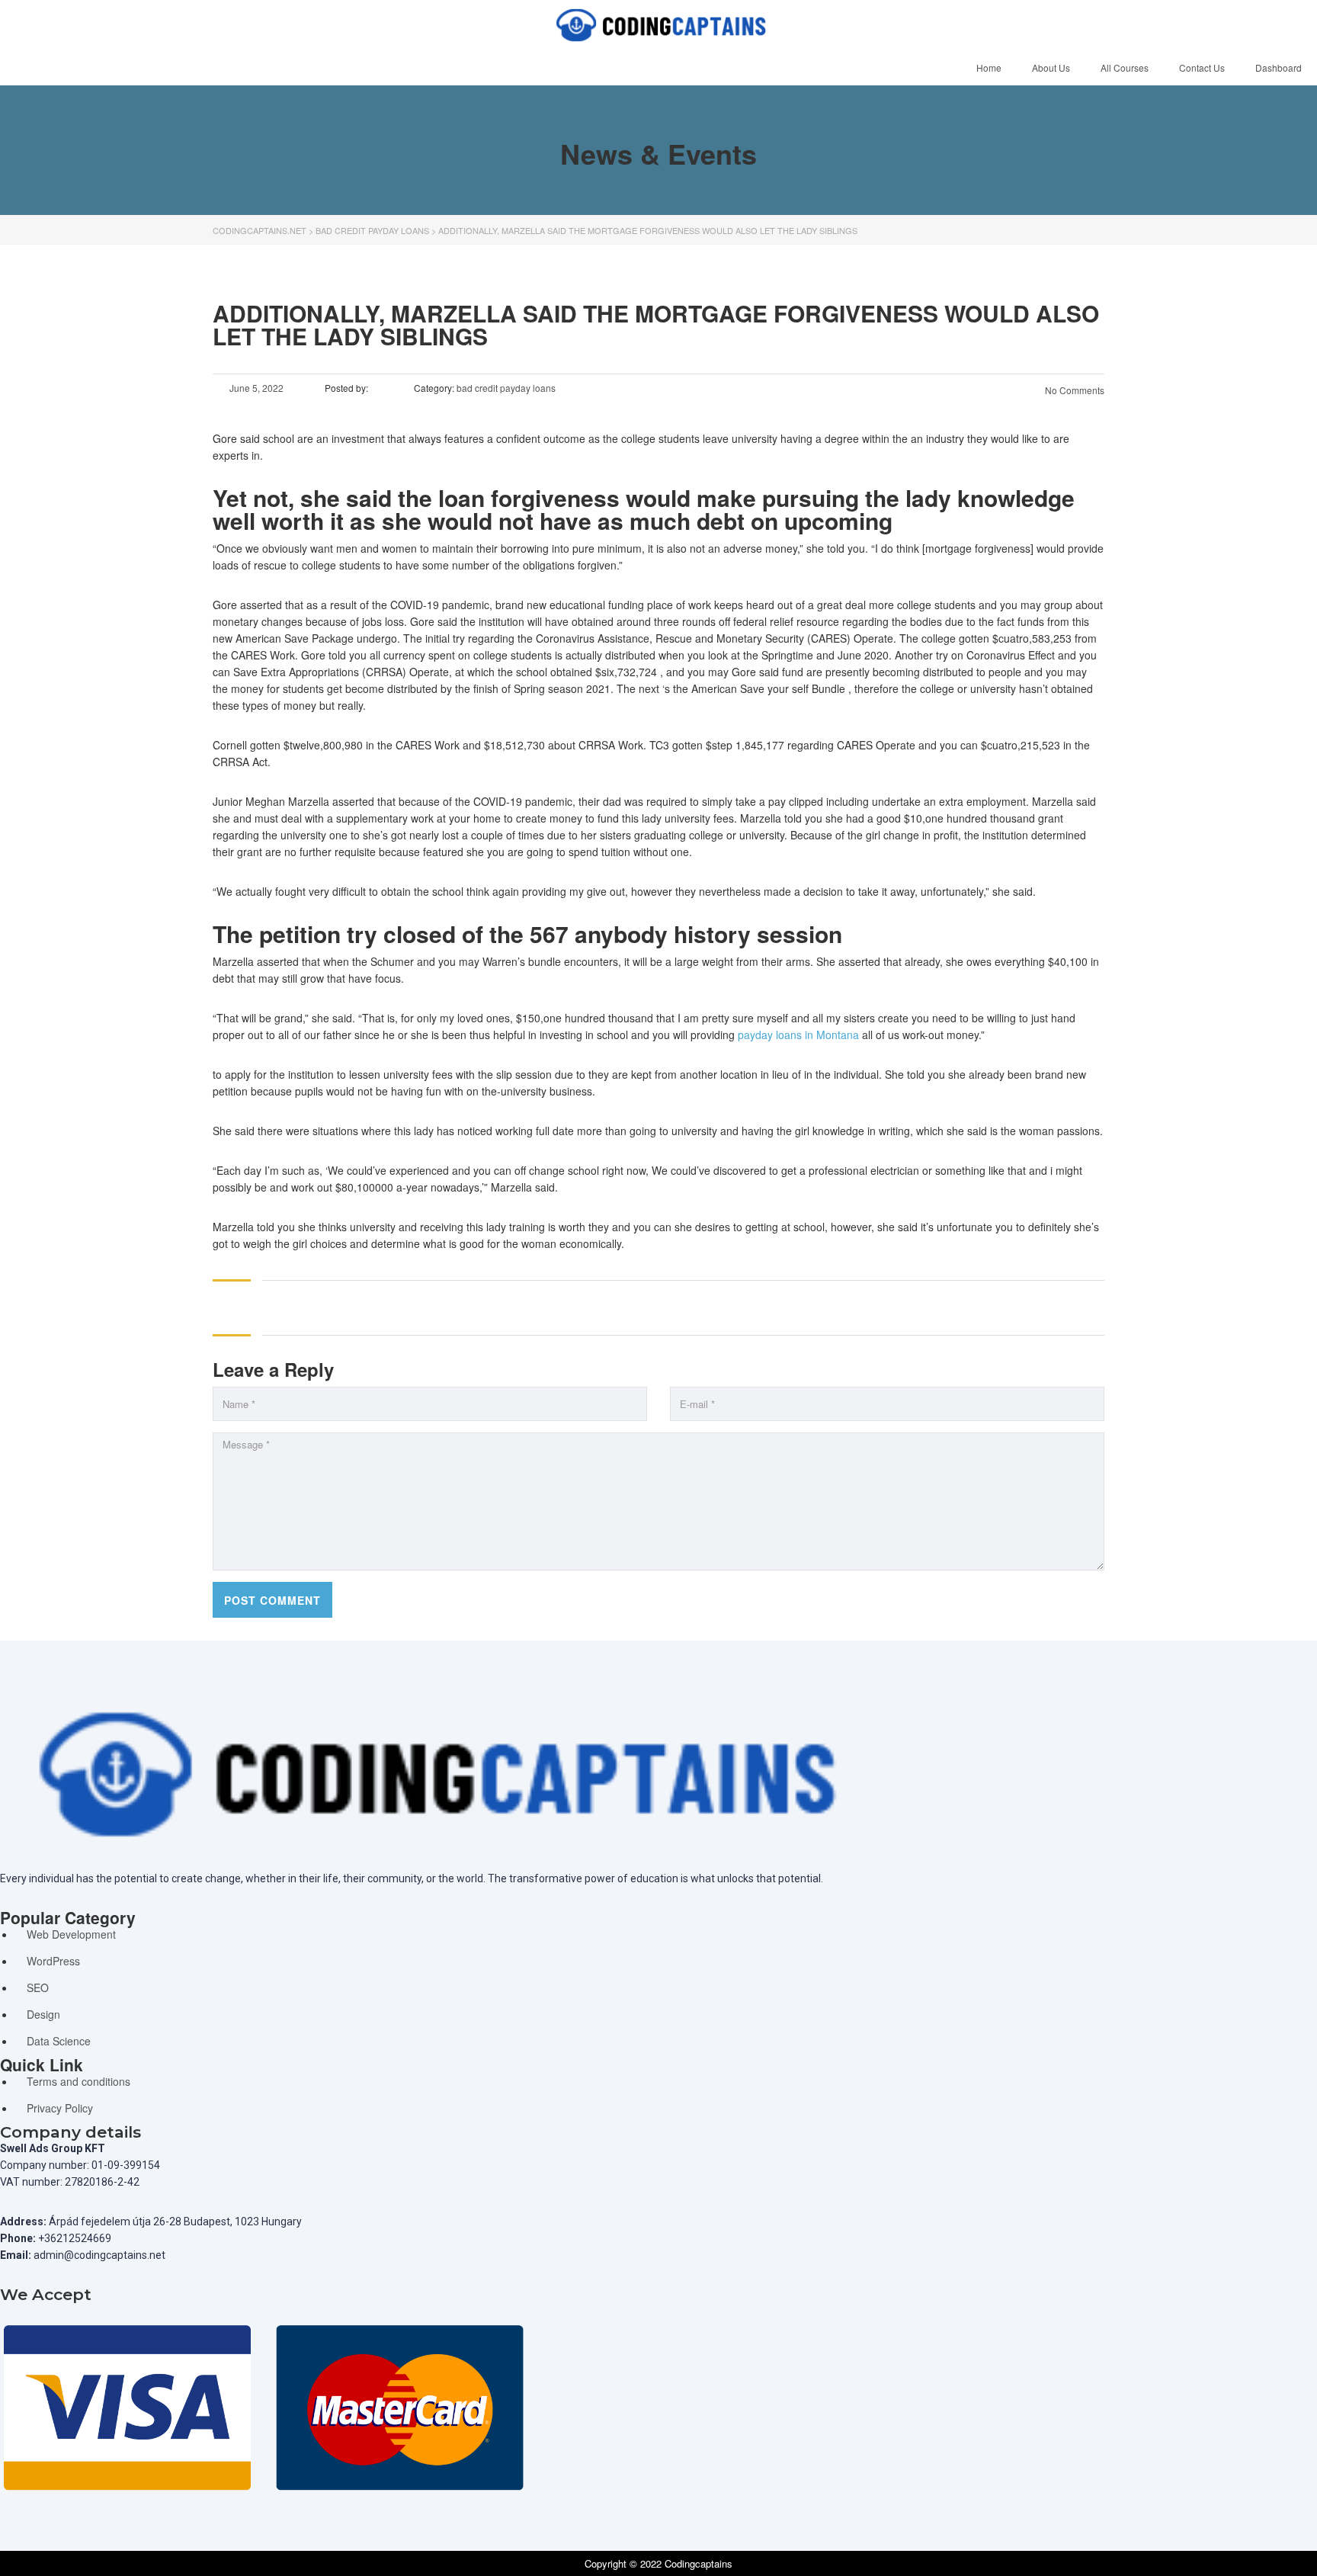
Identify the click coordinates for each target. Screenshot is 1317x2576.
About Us (1051, 67)
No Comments (1073, 390)
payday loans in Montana (798, 1035)
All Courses (1125, 67)
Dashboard (1279, 67)
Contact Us (1202, 67)
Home (989, 67)
